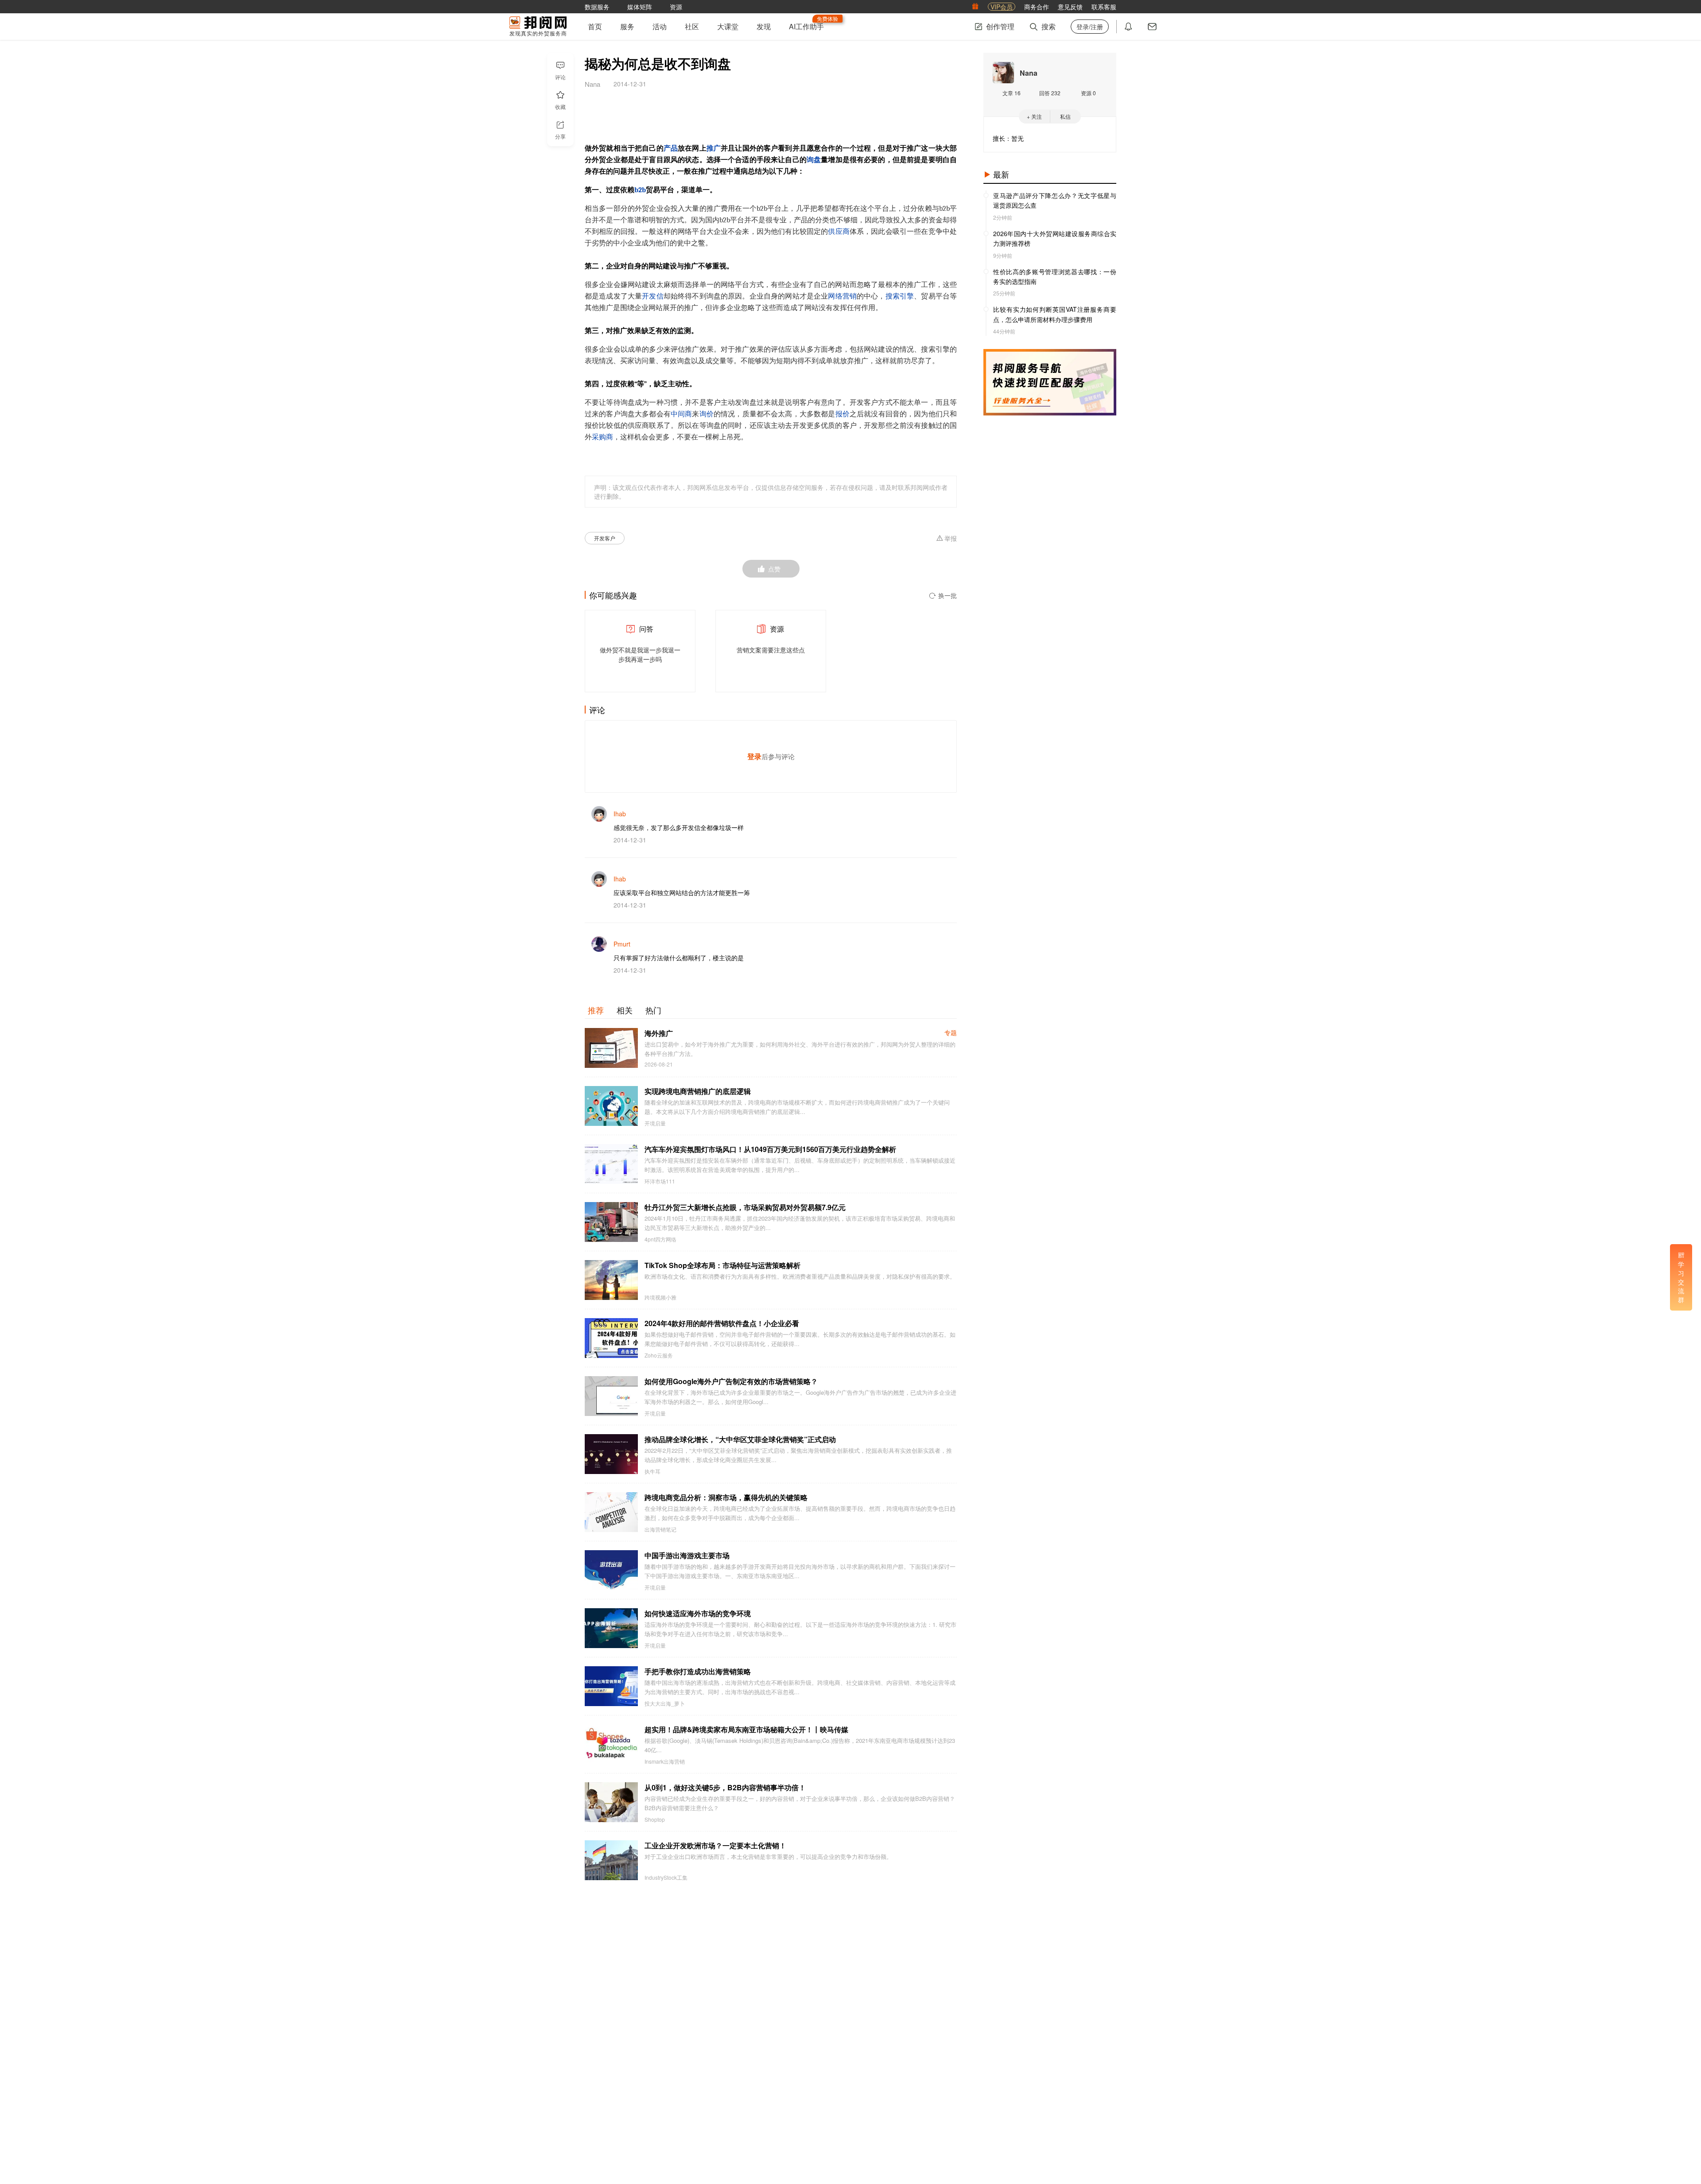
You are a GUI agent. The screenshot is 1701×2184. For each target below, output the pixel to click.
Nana (1029, 73)
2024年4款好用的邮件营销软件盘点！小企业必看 (722, 1323)
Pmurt (622, 944)
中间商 (681, 414)
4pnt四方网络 (660, 1239)
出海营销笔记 (660, 1529)
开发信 (652, 296)
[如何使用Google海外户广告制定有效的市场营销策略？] (611, 1396)
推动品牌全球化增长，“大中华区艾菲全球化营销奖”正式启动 (740, 1439)
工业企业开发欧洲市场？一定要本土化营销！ (715, 1845)
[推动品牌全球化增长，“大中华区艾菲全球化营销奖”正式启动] (611, 1454)
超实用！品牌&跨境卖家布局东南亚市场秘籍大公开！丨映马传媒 (746, 1729)
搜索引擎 (900, 296)
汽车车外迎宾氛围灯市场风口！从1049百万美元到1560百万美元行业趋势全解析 (770, 1149)
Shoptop (655, 1819)
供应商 (839, 232)
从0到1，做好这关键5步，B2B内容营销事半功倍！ (725, 1787)
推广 (714, 148)
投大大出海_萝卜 (665, 1703)
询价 (707, 414)
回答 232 (1050, 93)
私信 (1065, 116)
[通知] (1128, 27)
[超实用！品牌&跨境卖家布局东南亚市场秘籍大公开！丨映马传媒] (611, 1744)
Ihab (620, 814)
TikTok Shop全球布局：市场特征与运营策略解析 (722, 1265)
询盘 (814, 160)
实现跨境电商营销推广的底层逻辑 (698, 1091)
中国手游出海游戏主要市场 (687, 1555)
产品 (671, 148)
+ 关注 (1034, 116)
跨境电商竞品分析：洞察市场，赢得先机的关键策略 (726, 1497)
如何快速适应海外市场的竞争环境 (698, 1613)
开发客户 (605, 538)
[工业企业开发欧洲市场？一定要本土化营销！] (611, 1860)
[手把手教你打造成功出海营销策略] (611, 1686)
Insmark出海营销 (665, 1761)
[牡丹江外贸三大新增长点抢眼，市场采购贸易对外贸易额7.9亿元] (611, 1222)
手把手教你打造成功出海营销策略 (698, 1671)
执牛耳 (652, 1471)
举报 (951, 539)
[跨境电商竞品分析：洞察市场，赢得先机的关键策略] (611, 1512)
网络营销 (842, 296)
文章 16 (1012, 93)
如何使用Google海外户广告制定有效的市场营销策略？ (731, 1381)
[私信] (1152, 27)
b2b (640, 190)
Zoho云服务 (659, 1355)
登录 (754, 756)
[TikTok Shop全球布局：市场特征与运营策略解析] (611, 1280)
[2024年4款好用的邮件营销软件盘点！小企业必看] (611, 1338)
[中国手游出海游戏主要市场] (611, 1570)
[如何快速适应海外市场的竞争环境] (611, 1628)
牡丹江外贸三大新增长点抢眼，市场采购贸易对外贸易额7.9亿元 (745, 1207)
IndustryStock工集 (666, 1878)
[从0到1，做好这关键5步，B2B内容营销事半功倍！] (611, 1802)
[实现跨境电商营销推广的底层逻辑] (611, 1106)
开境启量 (655, 1123)
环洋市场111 (660, 1181)
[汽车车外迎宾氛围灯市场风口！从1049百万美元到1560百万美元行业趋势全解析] (611, 1164)
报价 (843, 414)
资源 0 (1088, 93)
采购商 (602, 437)
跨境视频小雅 (660, 1297)
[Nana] (1003, 73)
